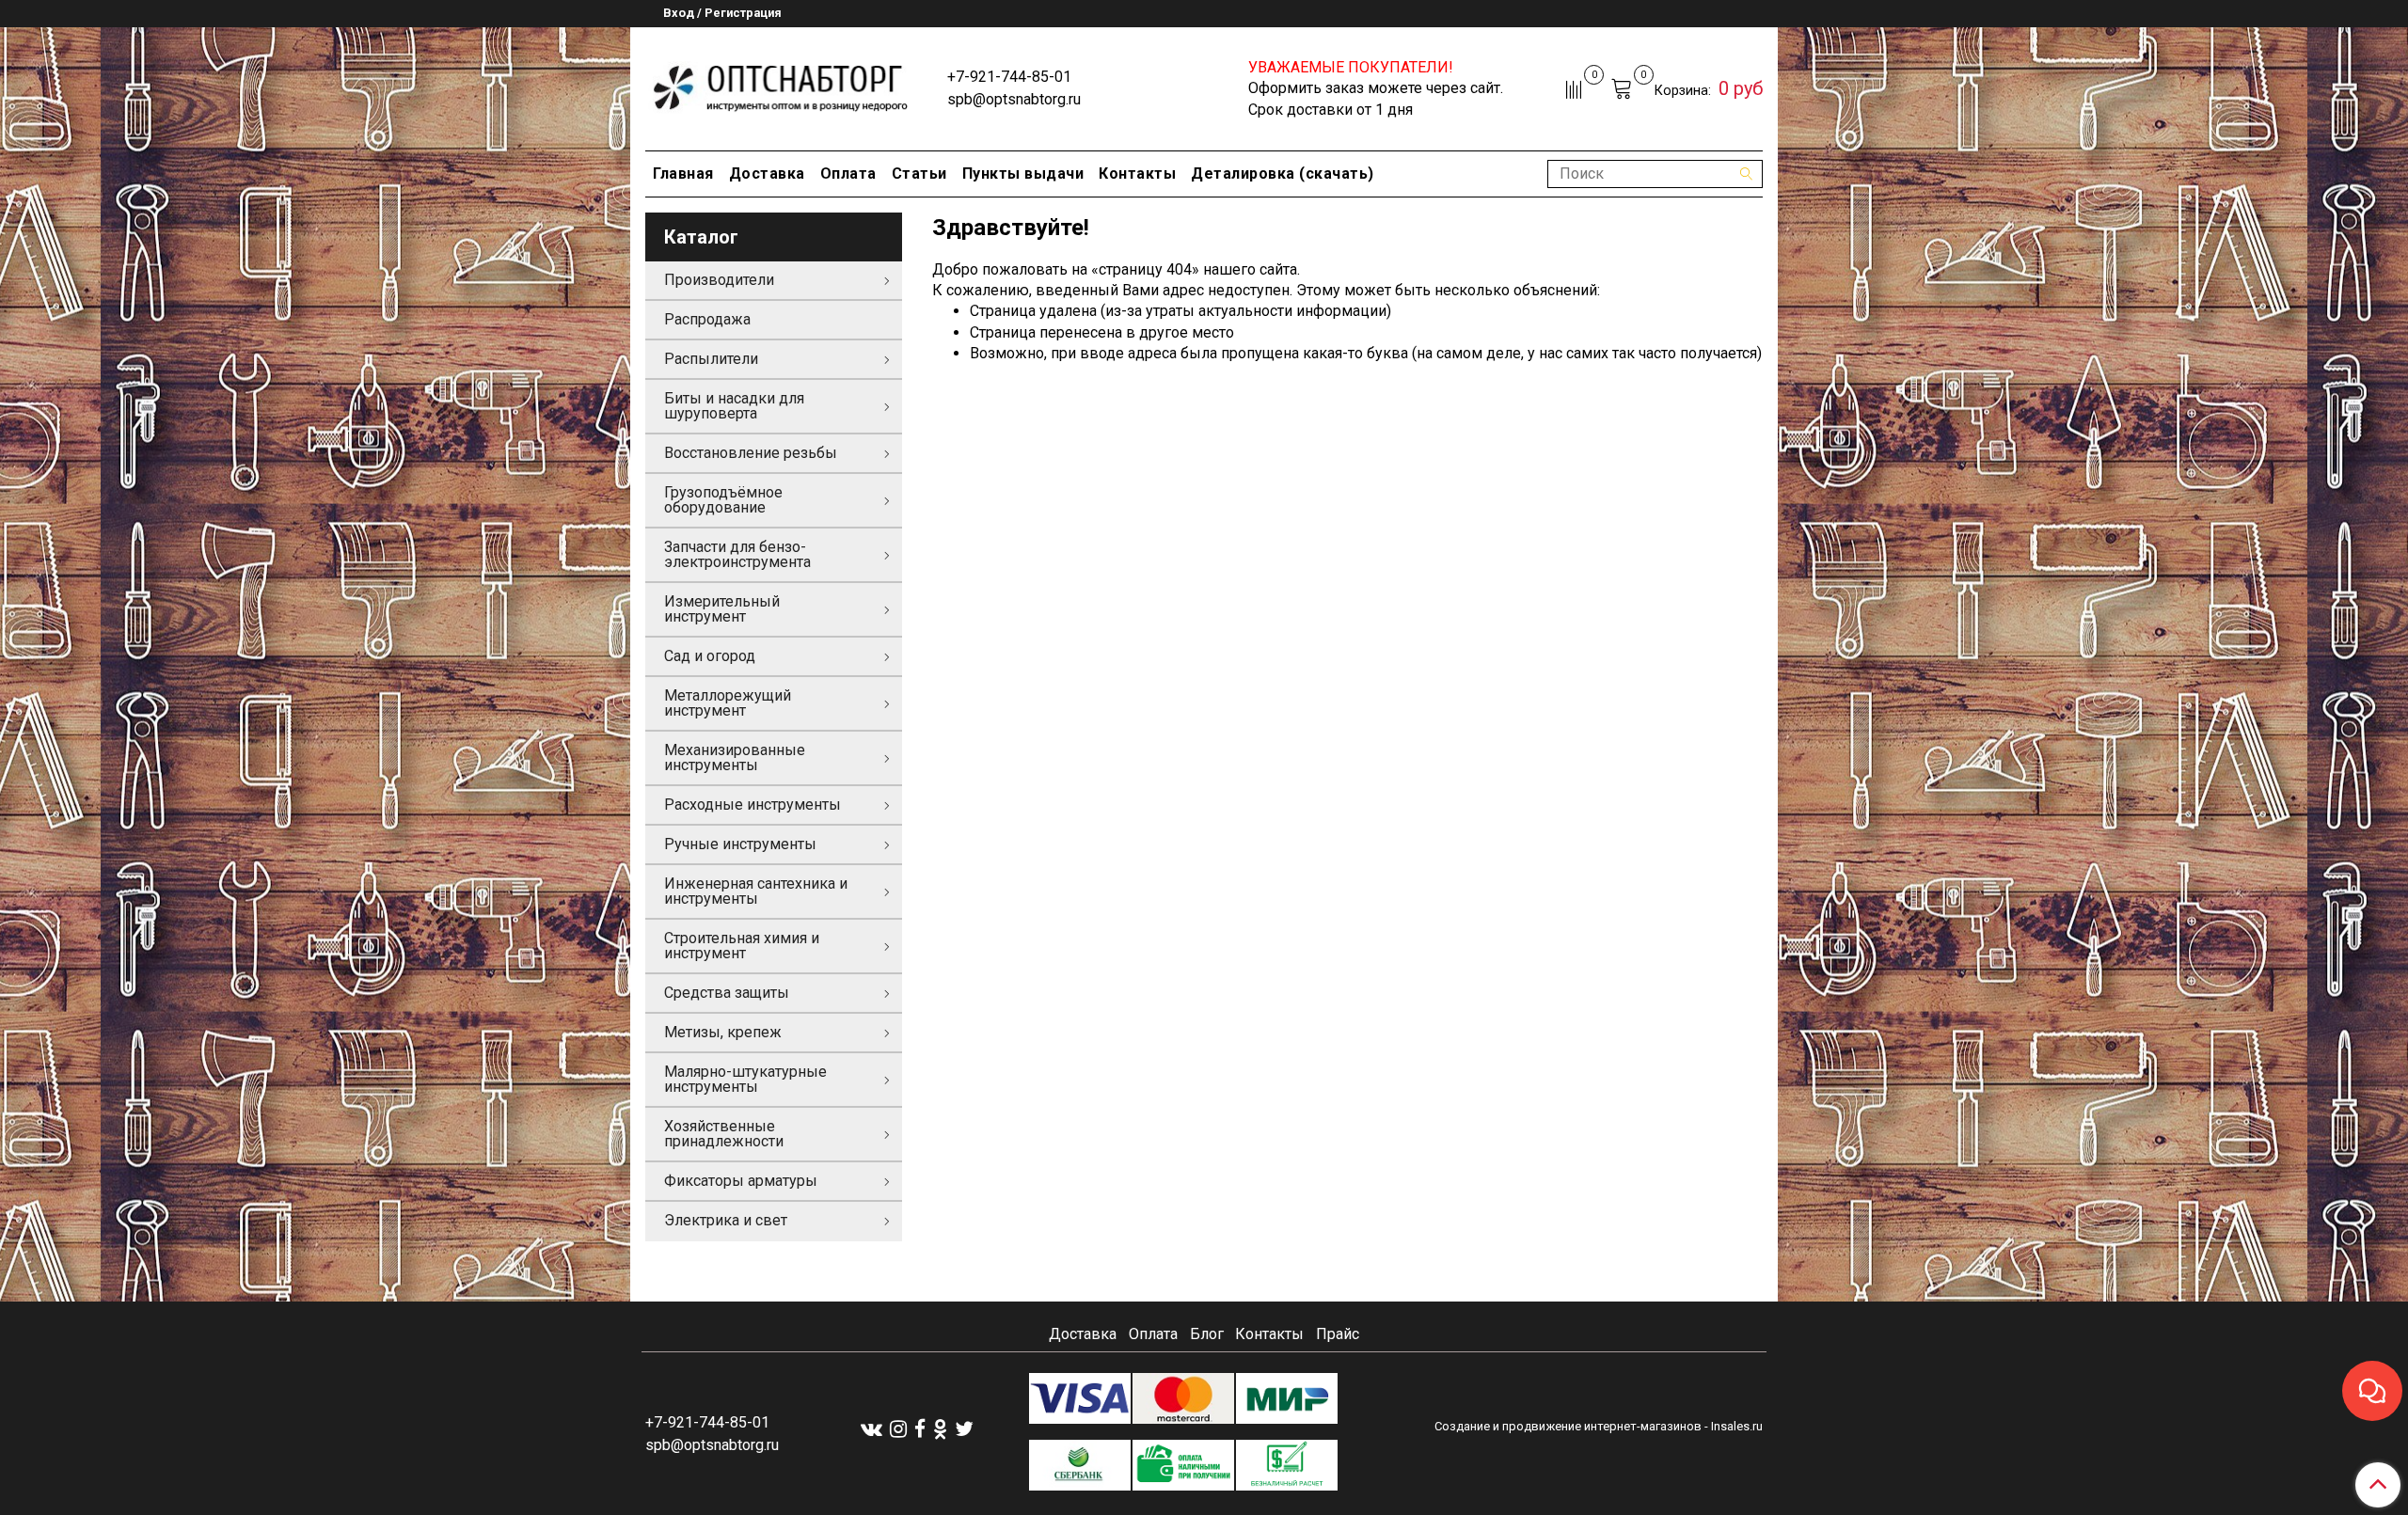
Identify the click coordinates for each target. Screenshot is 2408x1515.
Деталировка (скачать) (1283, 174)
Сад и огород (710, 656)
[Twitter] (964, 1428)
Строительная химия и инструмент (742, 946)
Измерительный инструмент (722, 609)
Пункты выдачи (1023, 174)
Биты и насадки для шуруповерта (734, 406)
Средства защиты (727, 993)
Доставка (767, 174)
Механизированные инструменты (735, 757)
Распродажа (707, 319)
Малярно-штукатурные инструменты (745, 1079)
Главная (683, 174)
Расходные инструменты (752, 805)
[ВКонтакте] (871, 1428)
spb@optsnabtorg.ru (1014, 99)
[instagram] (898, 1428)
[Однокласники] (940, 1428)
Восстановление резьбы (751, 453)
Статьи (919, 174)
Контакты (1137, 174)
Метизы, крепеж (723, 1032)
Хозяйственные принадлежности (724, 1134)
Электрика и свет (726, 1220)
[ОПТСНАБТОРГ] (781, 85)
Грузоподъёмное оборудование (723, 500)
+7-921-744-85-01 (1009, 77)
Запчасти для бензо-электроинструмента (737, 554)
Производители (719, 280)
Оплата (848, 174)
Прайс (1338, 1334)
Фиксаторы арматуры (741, 1181)
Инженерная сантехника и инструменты (756, 891)
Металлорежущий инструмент (728, 703)
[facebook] (920, 1428)
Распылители (711, 359)
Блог (1207, 1334)
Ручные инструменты (740, 844)
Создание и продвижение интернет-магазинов (1568, 1426)
